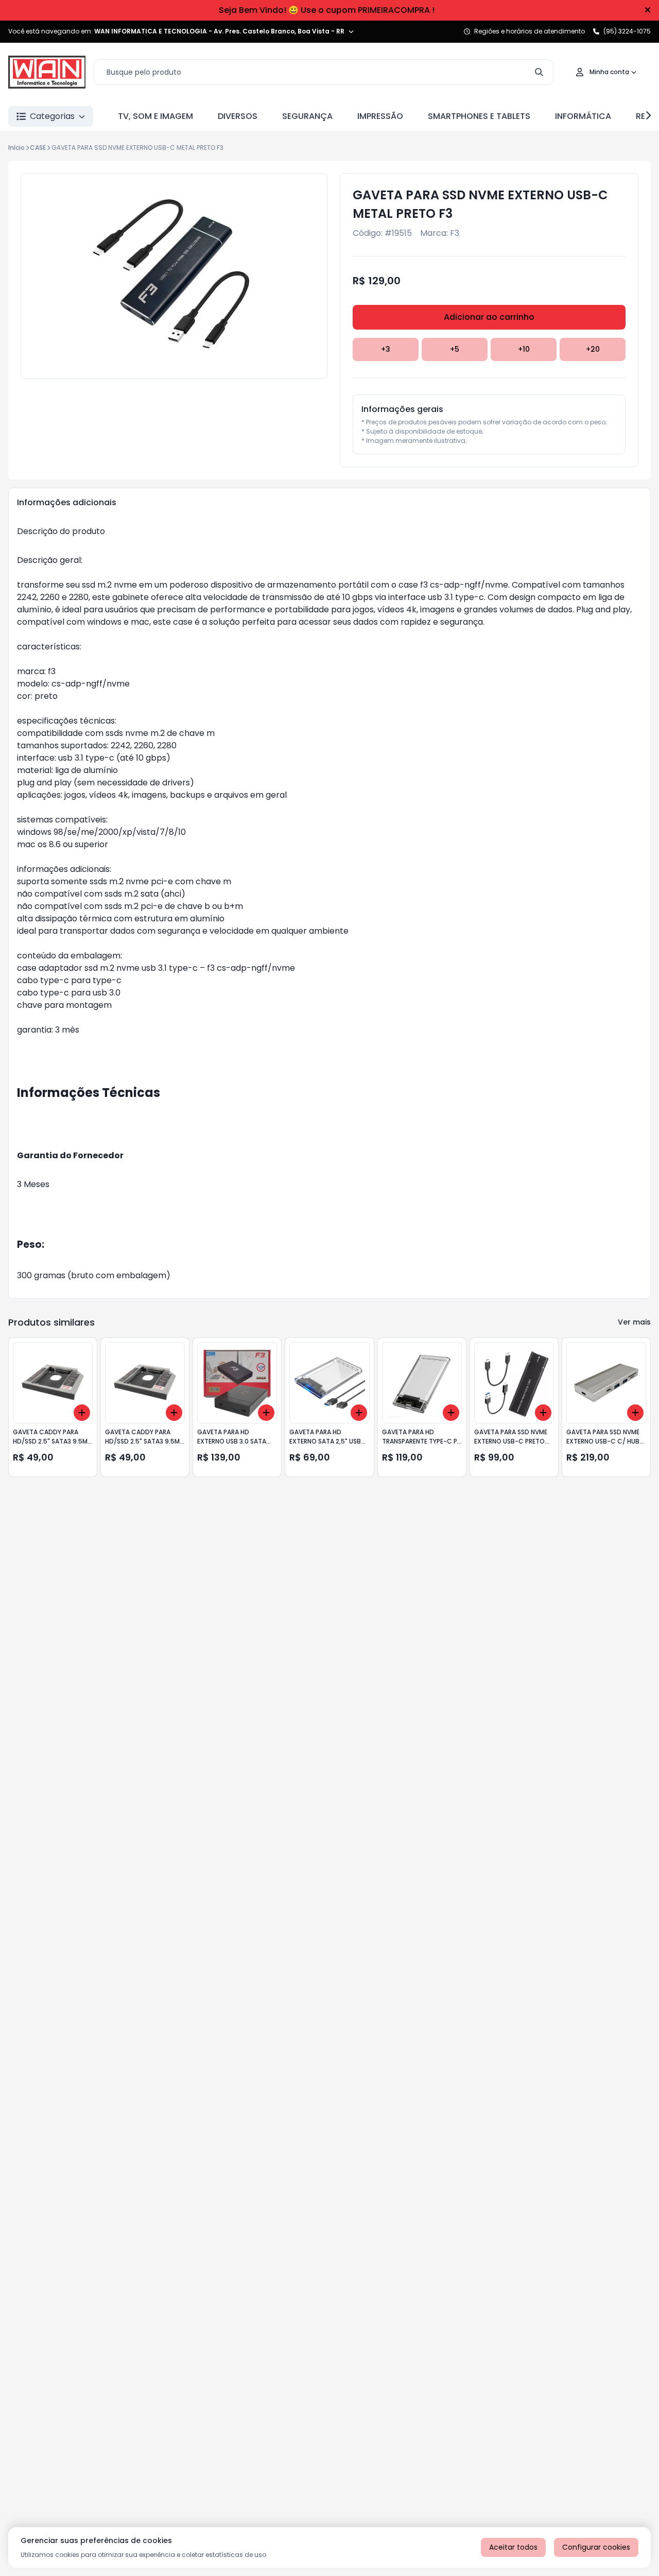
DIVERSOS (238, 116)
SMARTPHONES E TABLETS (479, 116)
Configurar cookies (596, 2547)
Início (16, 148)
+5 (455, 349)
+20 (593, 349)
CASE (38, 148)
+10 (524, 349)
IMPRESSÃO (380, 116)
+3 (386, 349)
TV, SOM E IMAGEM (155, 116)
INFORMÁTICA (583, 116)
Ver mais (634, 1322)
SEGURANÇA (307, 116)
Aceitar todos (513, 2547)
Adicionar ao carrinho (489, 317)
